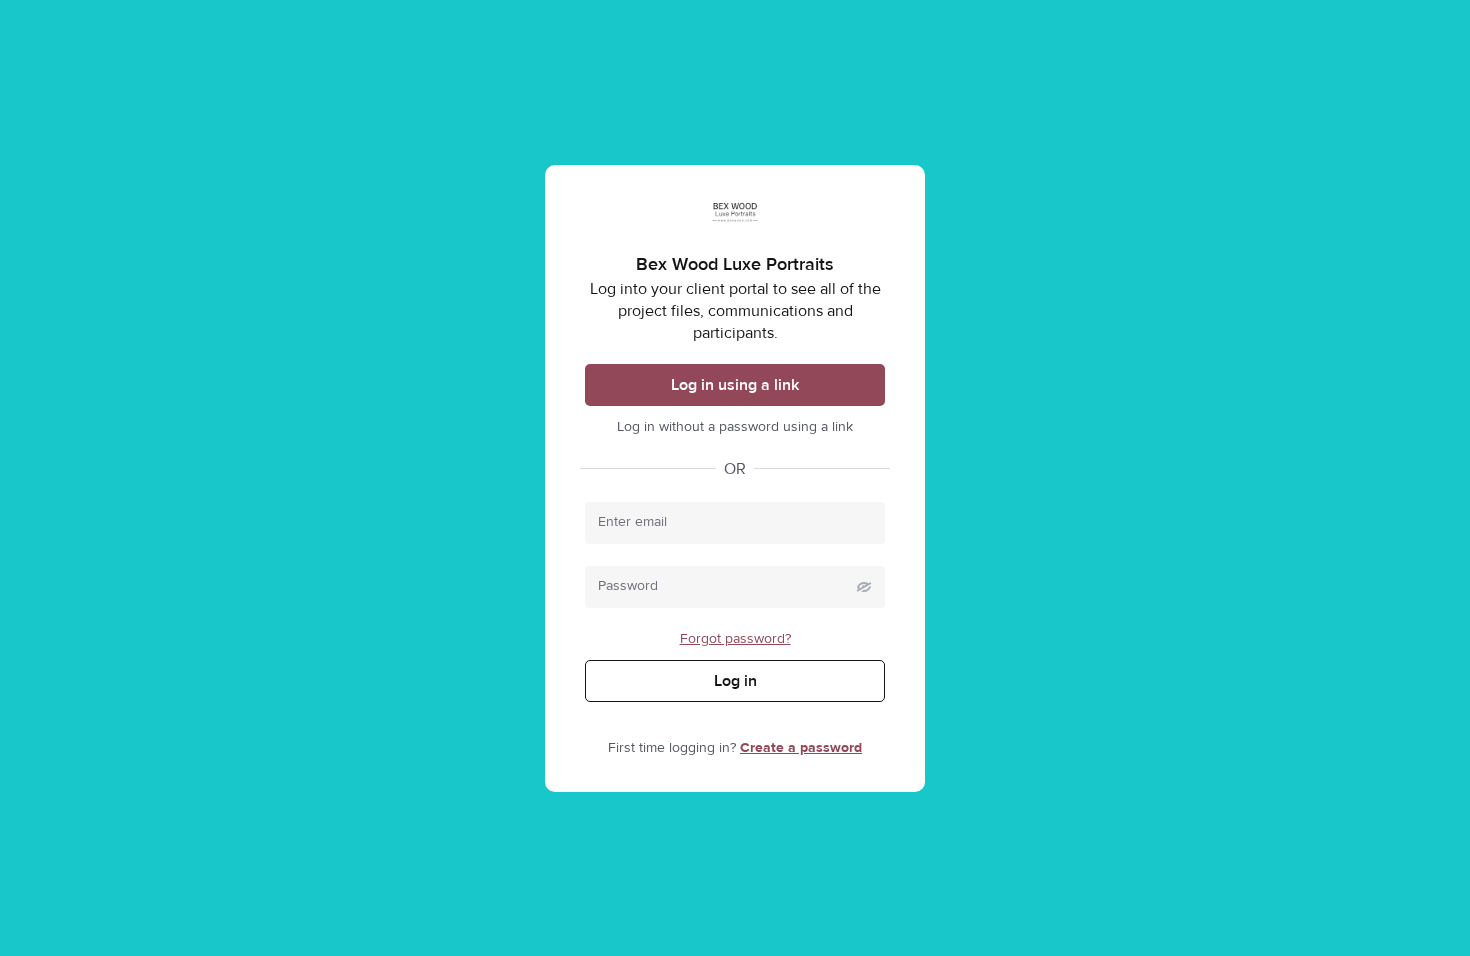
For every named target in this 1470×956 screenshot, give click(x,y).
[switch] (864, 587)
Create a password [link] (801, 748)
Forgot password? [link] (735, 639)
